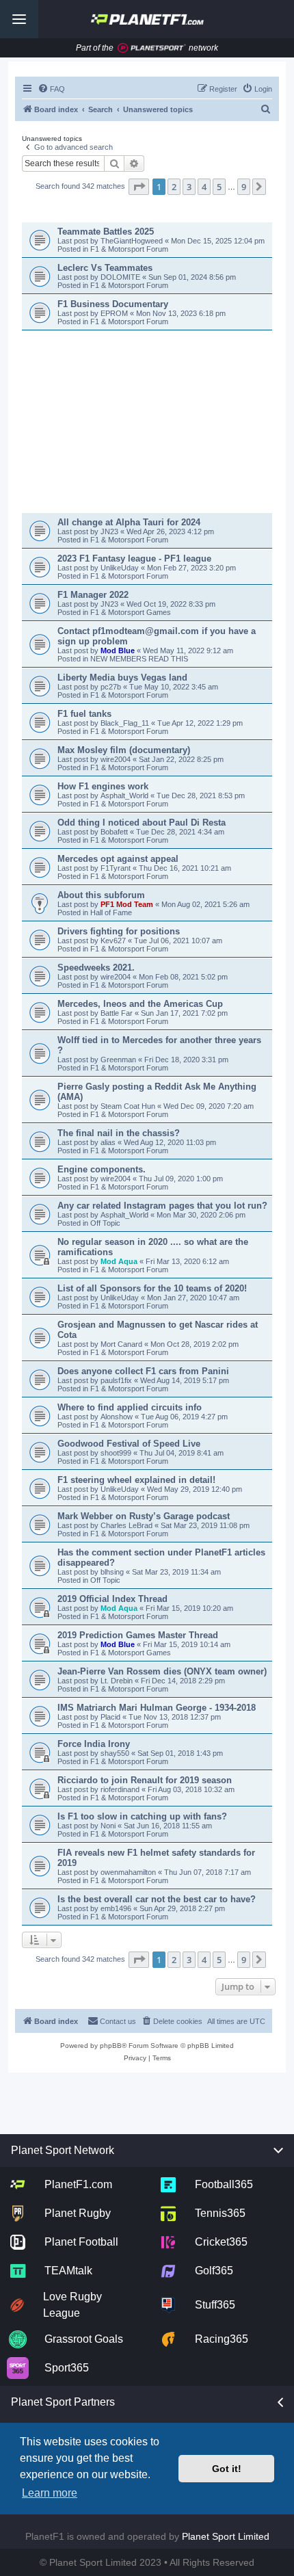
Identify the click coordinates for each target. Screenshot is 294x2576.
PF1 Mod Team (128, 904)
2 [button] (174, 187)
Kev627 (114, 941)
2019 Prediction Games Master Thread (138, 1635)
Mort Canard (121, 1344)
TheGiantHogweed (133, 241)
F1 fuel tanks (84, 714)
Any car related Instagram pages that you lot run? (162, 1206)
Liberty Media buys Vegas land (122, 678)
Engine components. (102, 1169)
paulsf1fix (116, 1380)
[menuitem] (51, 89)
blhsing (113, 1572)
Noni (108, 1826)
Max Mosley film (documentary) (124, 750)
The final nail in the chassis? (119, 1133)
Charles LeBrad (126, 1525)
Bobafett (115, 832)
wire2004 (117, 759)
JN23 (110, 531)
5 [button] (219, 187)
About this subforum (101, 895)
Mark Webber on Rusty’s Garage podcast (144, 1516)
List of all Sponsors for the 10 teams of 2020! (152, 1288)
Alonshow (117, 1417)
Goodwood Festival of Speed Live (129, 1444)
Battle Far (118, 1013)
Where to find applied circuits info (130, 1407)
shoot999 (116, 1453)
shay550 (115, 1753)
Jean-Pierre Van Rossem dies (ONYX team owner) (162, 1671)
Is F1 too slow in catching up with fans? (142, 1816)
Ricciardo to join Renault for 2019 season (145, 1780)
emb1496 (116, 1908)
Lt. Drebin (117, 1681)
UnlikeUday (121, 568)
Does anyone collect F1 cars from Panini (143, 1371)
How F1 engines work (103, 786)
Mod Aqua (119, 1261)
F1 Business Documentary (113, 304)
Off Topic (105, 1223)
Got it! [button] (227, 2469)
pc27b (112, 687)
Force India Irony (94, 1744)
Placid (110, 1717)
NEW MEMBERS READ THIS (139, 659)
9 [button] (244, 187)
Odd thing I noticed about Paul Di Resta (142, 823)
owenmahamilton (128, 1872)
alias (109, 1142)
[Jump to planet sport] (152, 48)
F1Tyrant (117, 868)
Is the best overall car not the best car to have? (157, 1899)
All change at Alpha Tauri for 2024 (129, 522)
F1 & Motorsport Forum (129, 249)
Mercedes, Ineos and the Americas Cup (140, 1004)
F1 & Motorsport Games (131, 612)
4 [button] (204, 187)
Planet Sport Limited (226, 2536)
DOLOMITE (121, 277)
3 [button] (189, 187)
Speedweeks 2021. (96, 968)
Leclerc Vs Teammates (105, 268)
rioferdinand (120, 1789)
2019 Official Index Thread (112, 1599)
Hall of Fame (111, 912)
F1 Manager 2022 (93, 595)
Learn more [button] (50, 2493)
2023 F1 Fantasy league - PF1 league (134, 558)
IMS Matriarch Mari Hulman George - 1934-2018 (157, 1708)
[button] (139, 187)
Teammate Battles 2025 (106, 232)
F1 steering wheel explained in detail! (136, 1480)
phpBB (111, 2046)
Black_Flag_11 (126, 723)
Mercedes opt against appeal (118, 859)
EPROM (115, 313)
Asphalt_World (125, 796)
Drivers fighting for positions (119, 931)
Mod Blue (119, 650)
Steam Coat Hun (128, 1106)
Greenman (119, 1060)
